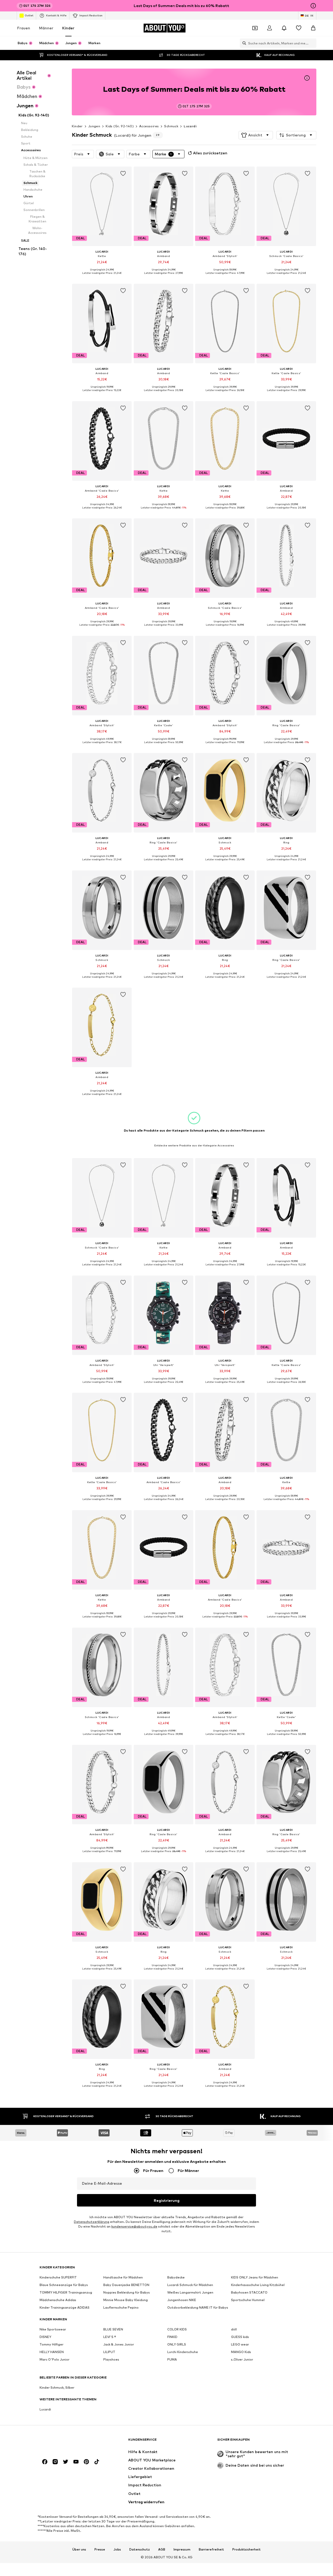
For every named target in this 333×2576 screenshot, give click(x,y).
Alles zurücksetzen (210, 153)
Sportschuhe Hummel (248, 2300)
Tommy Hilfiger (52, 2344)
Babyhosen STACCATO (249, 2292)
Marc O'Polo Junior (55, 2359)
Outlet (29, 15)
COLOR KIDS (177, 2329)
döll (234, 2329)
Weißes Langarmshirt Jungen (190, 2292)
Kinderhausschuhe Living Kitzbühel (258, 2285)
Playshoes (111, 2359)
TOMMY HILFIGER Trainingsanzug (66, 2292)
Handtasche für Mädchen (123, 2277)
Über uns (79, 2549)
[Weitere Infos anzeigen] (102, 277)
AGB (162, 2549)
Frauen (24, 28)
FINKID (172, 2337)
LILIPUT (109, 2352)
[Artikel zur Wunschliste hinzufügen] (123, 174)
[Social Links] (45, 2462)
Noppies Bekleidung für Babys (127, 2292)
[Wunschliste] (299, 28)
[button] (256, 135)
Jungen (94, 126)
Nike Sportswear (53, 2329)
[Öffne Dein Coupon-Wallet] (255, 28)
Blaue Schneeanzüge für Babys (64, 2285)
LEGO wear (240, 2344)
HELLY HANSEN (52, 2352)
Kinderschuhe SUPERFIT (58, 2277)
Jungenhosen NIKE (182, 2300)
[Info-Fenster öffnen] (313, 6)
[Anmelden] (270, 28)
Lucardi (190, 126)
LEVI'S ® (110, 2337)
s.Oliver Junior (242, 2359)
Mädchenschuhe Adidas (58, 2300)
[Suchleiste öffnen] (243, 43)
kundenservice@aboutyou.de (134, 2226)
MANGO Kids (241, 2352)
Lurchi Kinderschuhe (183, 2352)
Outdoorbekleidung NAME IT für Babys (198, 2307)
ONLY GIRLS (177, 2344)
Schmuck (171, 126)
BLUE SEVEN (113, 2329)
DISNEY (45, 2337)
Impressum (182, 2549)
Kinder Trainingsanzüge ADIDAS (65, 2307)
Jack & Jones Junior (119, 2344)
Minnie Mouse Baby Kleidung (126, 2300)
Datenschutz (140, 2549)
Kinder (68, 28)
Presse (100, 2549)
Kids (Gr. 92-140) (120, 126)
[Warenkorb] (313, 28)
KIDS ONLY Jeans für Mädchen (255, 2277)
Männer (46, 28)
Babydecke (176, 2277)
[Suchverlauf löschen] (312, 43)
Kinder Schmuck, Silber (57, 2387)
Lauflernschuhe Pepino (121, 2307)
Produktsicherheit (246, 2549)
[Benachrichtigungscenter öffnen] (284, 28)
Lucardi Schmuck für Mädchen (190, 2285)
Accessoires (149, 126)
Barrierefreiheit (211, 2549)
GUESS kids (240, 2337)
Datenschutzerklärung (92, 2222)
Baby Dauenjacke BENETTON (126, 2285)
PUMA (172, 2359)
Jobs (117, 2549)
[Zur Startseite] (68, 2442)
